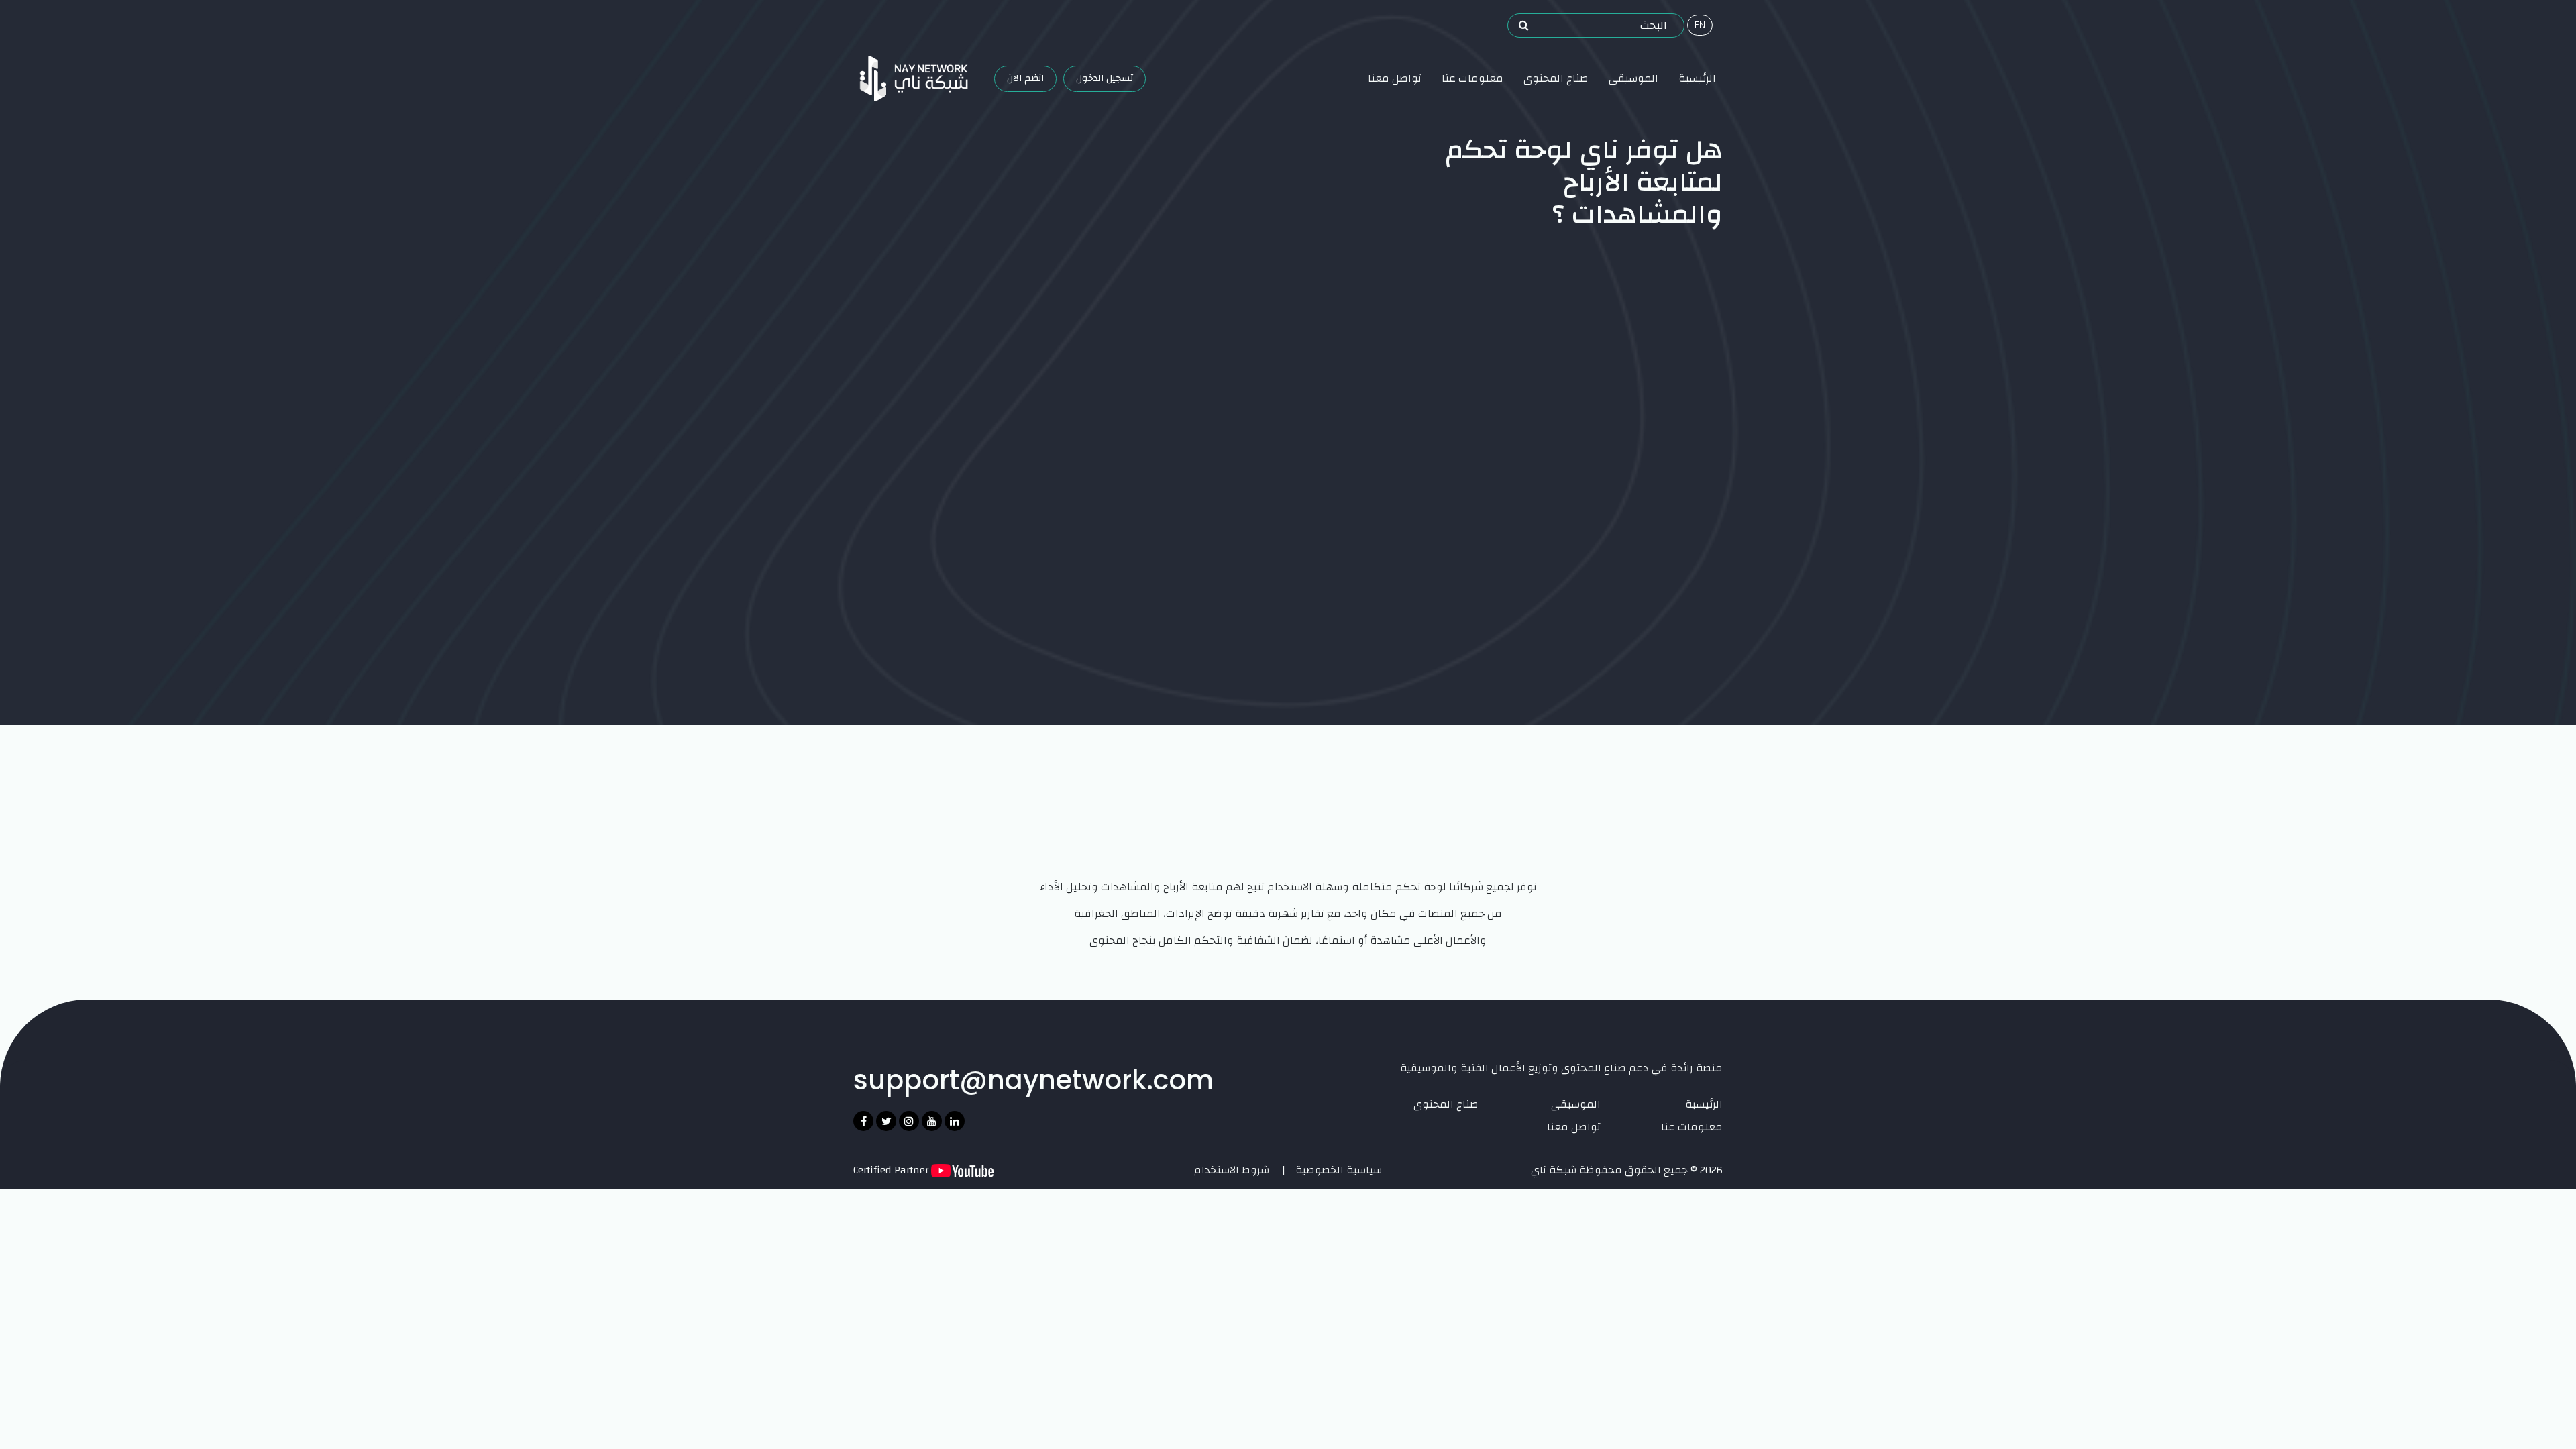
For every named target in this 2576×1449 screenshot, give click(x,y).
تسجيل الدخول (1105, 78)
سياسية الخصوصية (1339, 1170)
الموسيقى (1633, 78)
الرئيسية (1697, 78)
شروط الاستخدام (1232, 1170)
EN (1700, 25)
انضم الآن (1025, 78)
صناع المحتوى (1556, 78)
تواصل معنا (1395, 78)
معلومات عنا (1472, 78)
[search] (1524, 25)
